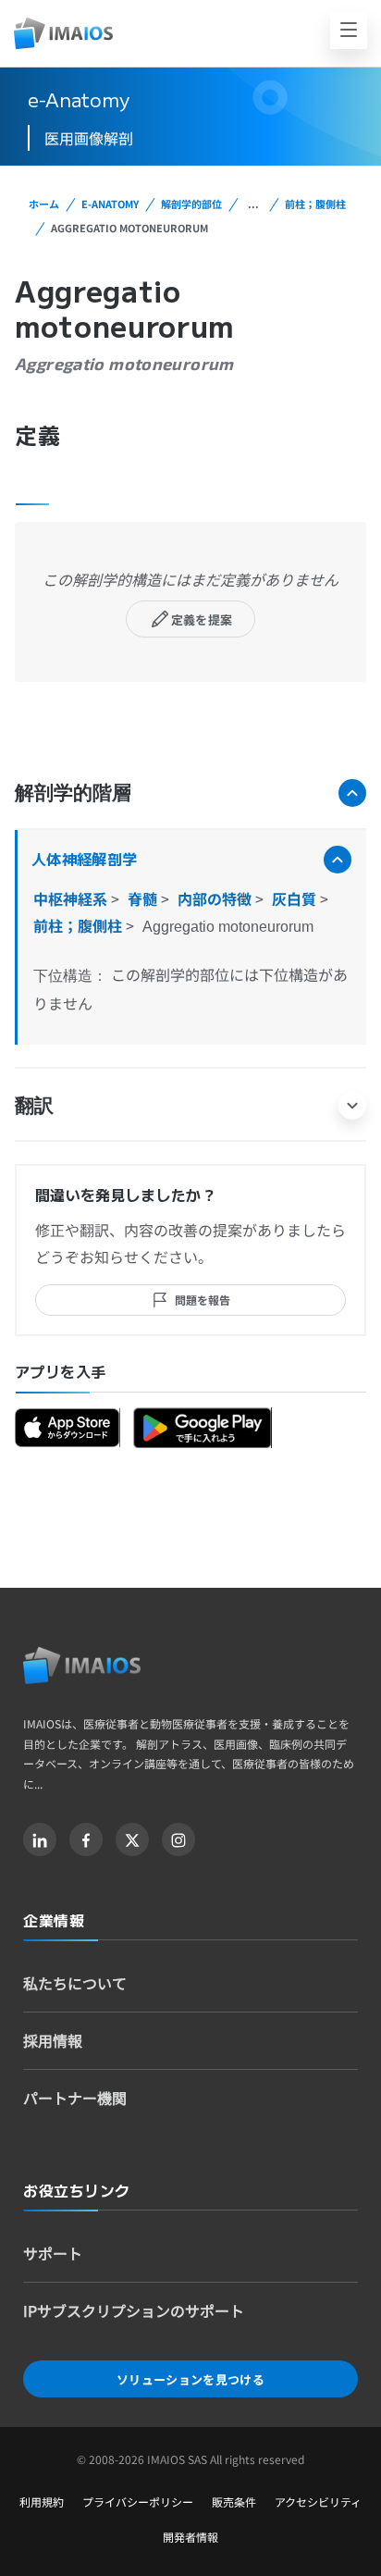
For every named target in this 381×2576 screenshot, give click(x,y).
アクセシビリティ (318, 2502)
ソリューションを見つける (190, 2379)
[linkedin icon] (40, 1839)
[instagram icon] (178, 1839)
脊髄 (144, 898)
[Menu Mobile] (349, 31)
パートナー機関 (75, 2098)
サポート (53, 2253)
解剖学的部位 (191, 204)
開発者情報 (190, 2537)
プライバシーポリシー (138, 2502)
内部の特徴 (216, 898)
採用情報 (53, 2040)
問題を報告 (203, 1300)
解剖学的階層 (73, 792)
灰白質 (296, 898)
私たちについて (75, 1983)
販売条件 (234, 2502)
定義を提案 (202, 619)
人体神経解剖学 (84, 859)
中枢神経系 (72, 898)
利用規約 (42, 2502)
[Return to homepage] (82, 1666)
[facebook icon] (86, 1839)
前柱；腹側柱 (315, 204)
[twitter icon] (132, 1839)
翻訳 (34, 1104)
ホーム (44, 204)
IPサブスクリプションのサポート (134, 2310)
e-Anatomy (110, 204)
